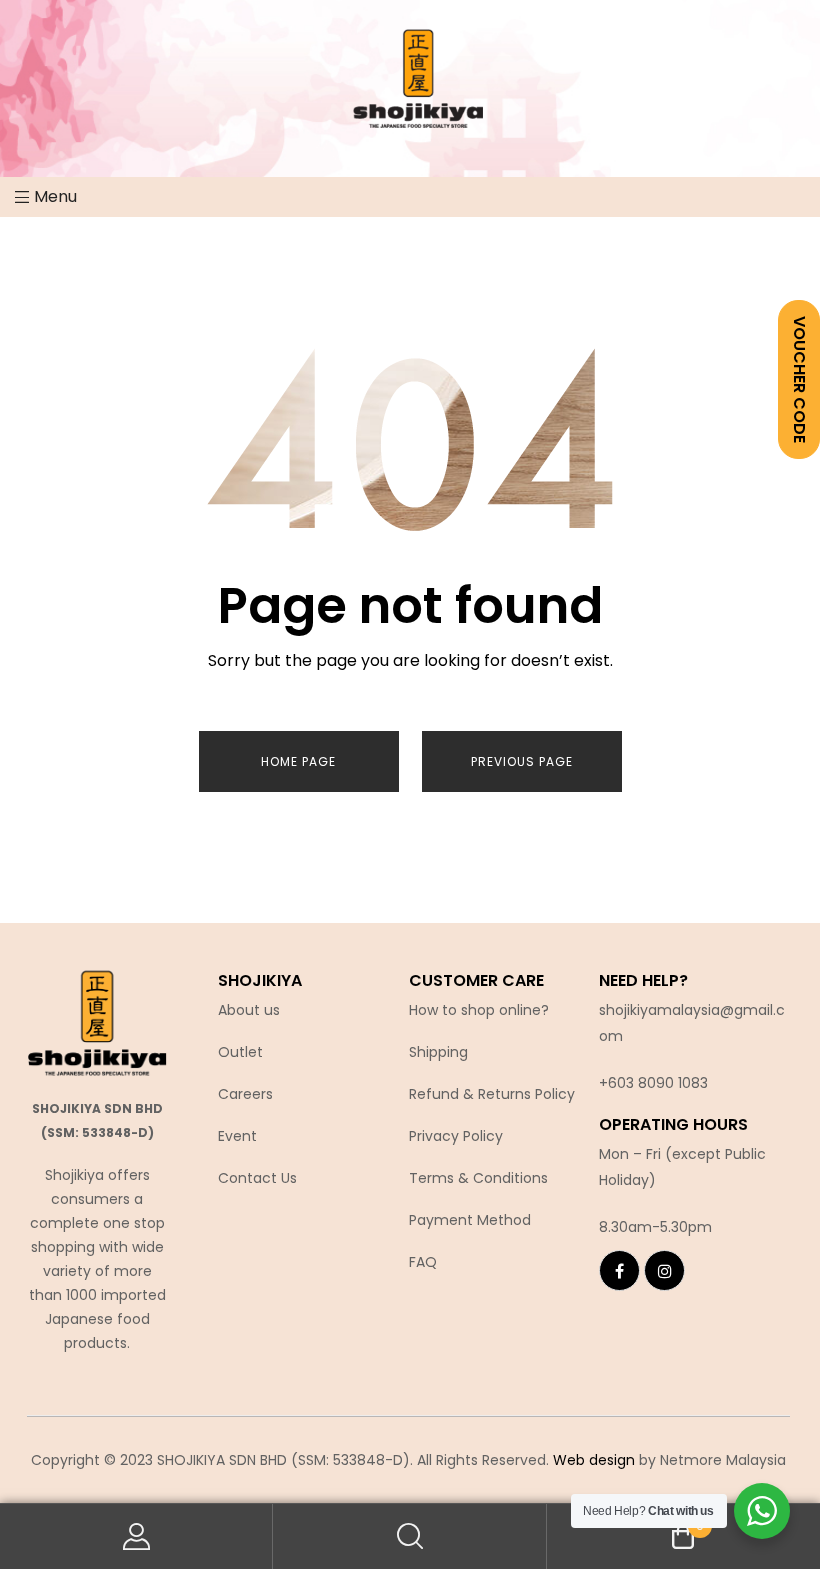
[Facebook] (619, 1270)
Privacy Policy (456, 1136)
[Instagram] (664, 1270)
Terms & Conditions (478, 1178)
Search (409, 1536)
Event (237, 1136)
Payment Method (470, 1220)
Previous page (522, 761)
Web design (594, 1460)
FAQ (423, 1262)
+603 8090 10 (645, 1083)
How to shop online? (479, 1010)
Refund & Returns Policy (492, 1094)
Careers (245, 1094)
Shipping (438, 1052)
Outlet (240, 1052)
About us (249, 1010)
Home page (298, 761)
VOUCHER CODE (799, 379)
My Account (136, 1536)
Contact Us (257, 1178)
